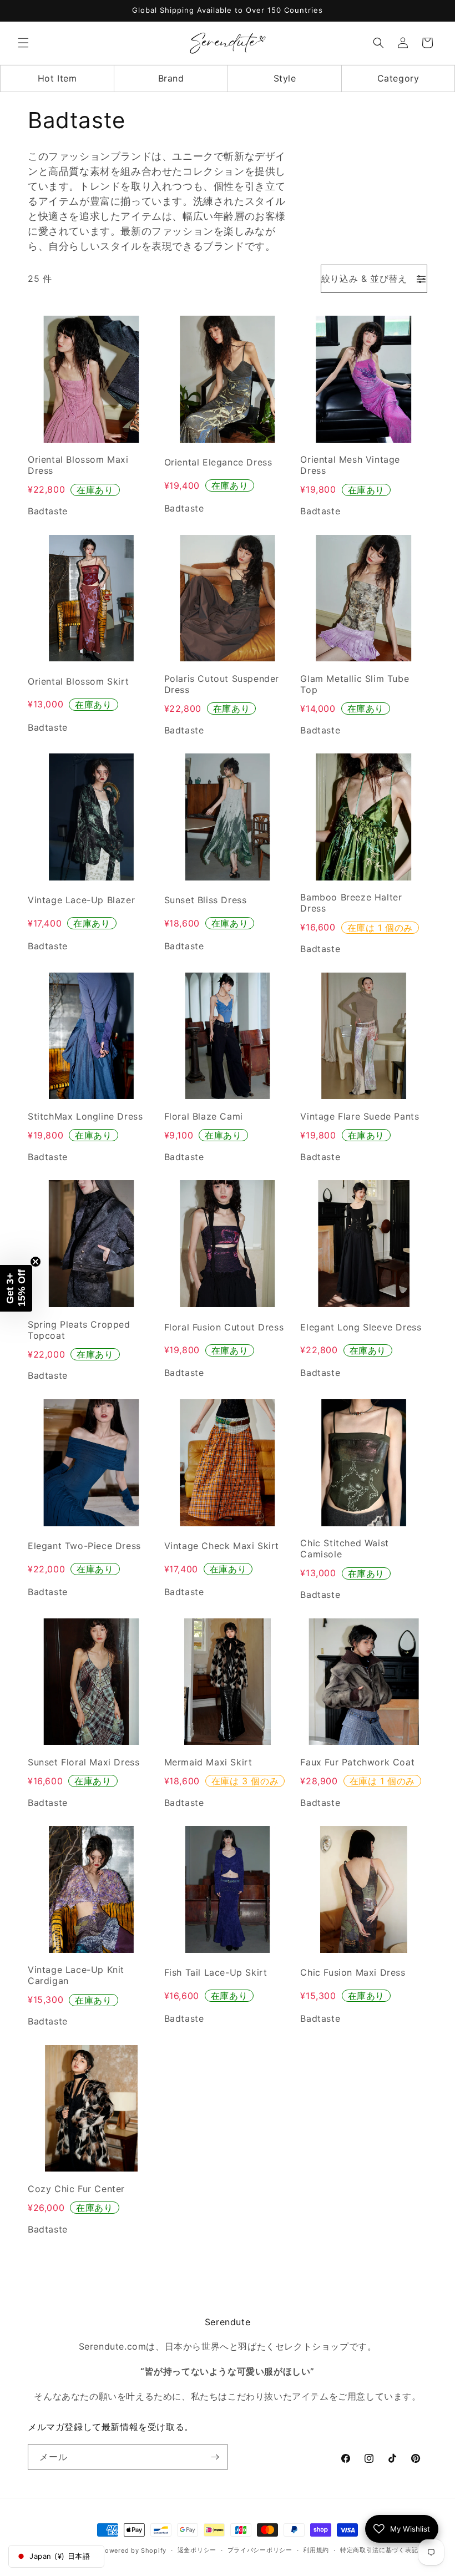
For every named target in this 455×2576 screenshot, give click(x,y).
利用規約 (316, 2550)
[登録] (215, 2457)
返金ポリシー (197, 2550)
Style (285, 78)
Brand (171, 78)
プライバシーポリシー (260, 2550)
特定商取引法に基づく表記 (379, 2550)
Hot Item (57, 78)
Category (398, 78)
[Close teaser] (36, 1262)
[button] (23, 43)
